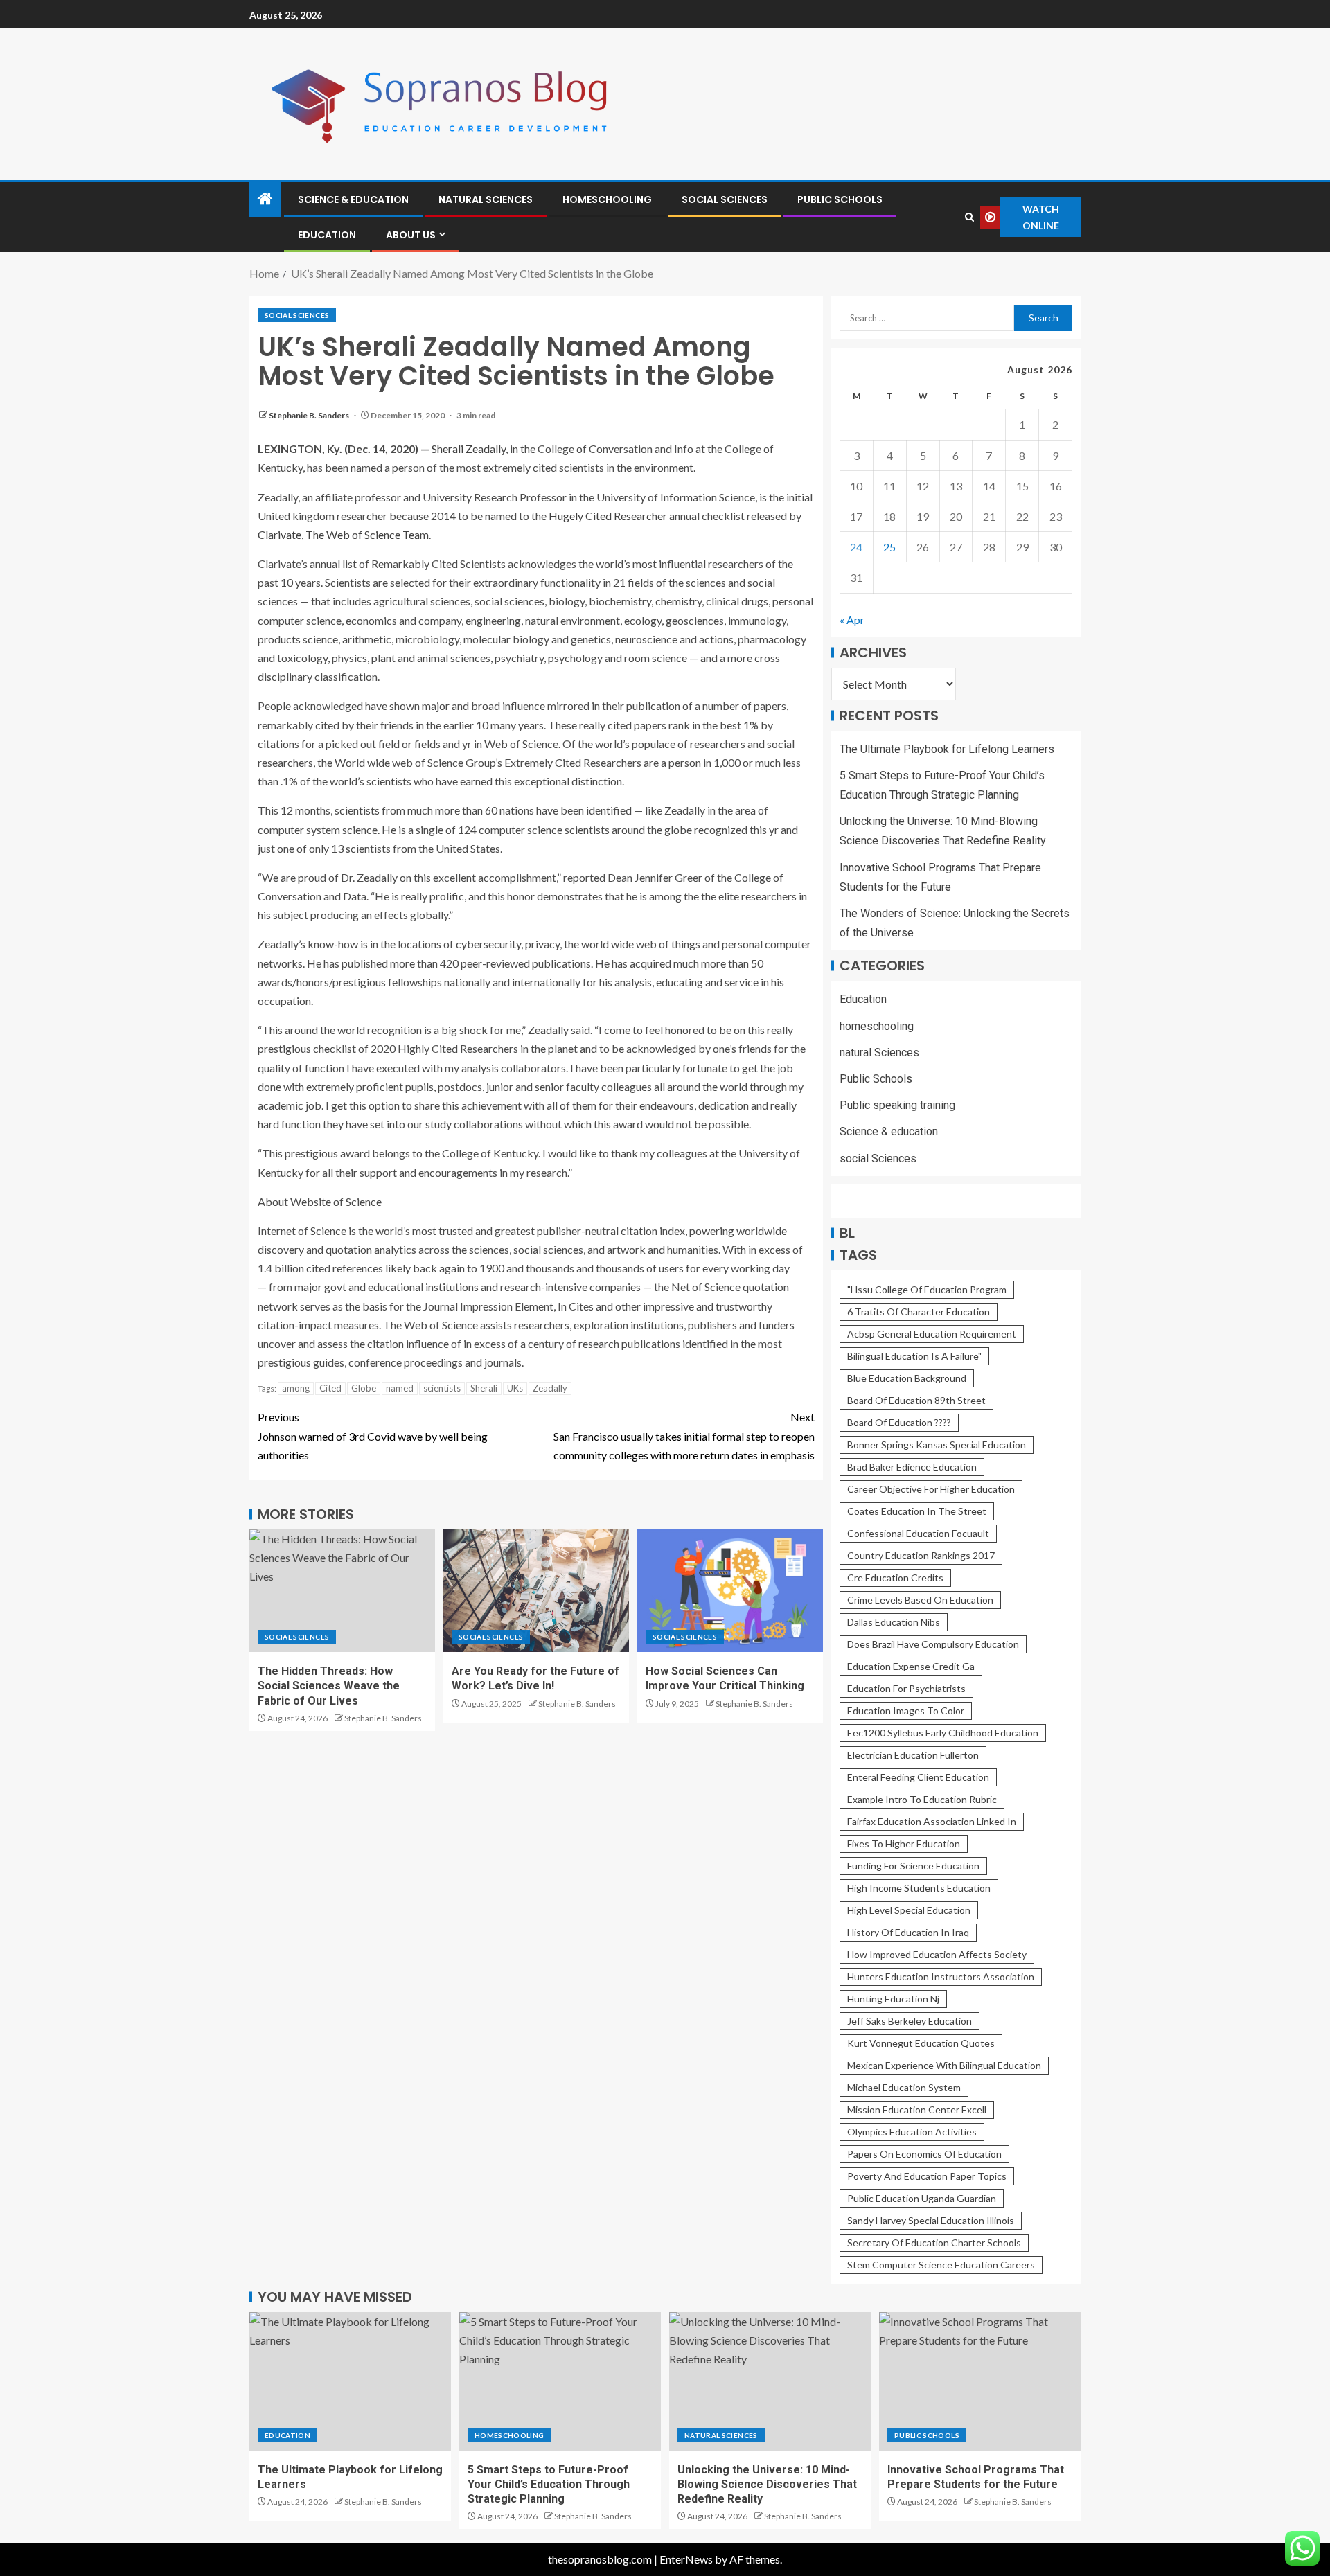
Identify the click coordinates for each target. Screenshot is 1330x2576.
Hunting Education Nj (893, 1999)
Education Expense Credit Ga (911, 1666)
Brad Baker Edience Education (912, 1467)
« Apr (852, 620)
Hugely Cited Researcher (608, 516)
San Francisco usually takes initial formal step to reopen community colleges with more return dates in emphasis (684, 1436)
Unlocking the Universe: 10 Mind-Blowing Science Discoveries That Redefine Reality (767, 2485)
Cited (330, 1388)
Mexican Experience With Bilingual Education (944, 2065)
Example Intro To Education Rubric (922, 1799)
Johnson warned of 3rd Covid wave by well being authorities (373, 1436)
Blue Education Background (907, 1378)
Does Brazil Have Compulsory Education (933, 1644)
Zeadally (550, 1388)
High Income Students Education (919, 1888)
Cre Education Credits (895, 1578)
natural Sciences (486, 199)
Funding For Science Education (913, 1866)
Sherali (484, 1388)
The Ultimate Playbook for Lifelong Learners (947, 749)
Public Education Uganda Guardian (922, 2198)
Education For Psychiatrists (906, 1688)
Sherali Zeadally (469, 448)
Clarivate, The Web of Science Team (343, 534)
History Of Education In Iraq (908, 1932)
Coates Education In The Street (917, 1511)
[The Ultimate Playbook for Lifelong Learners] (350, 2381)
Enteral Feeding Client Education (918, 1777)
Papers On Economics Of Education (924, 2154)
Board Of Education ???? (899, 1422)
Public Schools (840, 199)
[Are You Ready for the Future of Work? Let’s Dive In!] (536, 1591)
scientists (442, 1388)
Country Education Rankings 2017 (921, 1555)
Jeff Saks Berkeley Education (910, 2021)
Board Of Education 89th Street (916, 1400)
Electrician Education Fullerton (913, 1755)
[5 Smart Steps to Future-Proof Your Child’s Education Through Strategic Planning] (560, 2381)
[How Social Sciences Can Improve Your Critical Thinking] (730, 1591)
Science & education (353, 199)
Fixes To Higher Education (904, 1844)
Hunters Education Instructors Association (941, 1977)
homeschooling (607, 199)
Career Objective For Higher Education (931, 1489)
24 (856, 547)
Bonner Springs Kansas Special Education (937, 1445)
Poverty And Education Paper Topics (927, 2176)
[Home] (265, 199)
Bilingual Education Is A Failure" (914, 1356)
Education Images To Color (906, 1711)
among (296, 1388)
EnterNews (686, 2559)
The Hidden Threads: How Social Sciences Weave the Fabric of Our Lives (329, 1686)
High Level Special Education (909, 1910)
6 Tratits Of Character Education (919, 1312)
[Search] (969, 217)
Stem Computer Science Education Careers (941, 2265)
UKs (515, 1388)
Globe (364, 1388)
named (400, 1388)
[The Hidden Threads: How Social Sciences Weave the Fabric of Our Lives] (342, 1591)
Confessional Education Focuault (918, 1533)
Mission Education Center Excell (917, 2109)
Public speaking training (897, 1105)
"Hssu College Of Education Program (927, 1289)
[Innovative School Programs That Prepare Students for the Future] (980, 2381)
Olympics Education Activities (912, 2132)
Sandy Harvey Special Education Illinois (931, 2220)
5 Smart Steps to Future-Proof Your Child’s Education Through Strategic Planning (549, 2485)
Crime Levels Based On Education (920, 1600)
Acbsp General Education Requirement (932, 1334)
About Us (411, 235)
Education (327, 235)
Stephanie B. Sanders (310, 415)
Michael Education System (904, 2087)
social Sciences (725, 199)
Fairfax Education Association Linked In (932, 1821)
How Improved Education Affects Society (937, 1954)
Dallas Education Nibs (894, 1622)
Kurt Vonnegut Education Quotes (921, 2043)
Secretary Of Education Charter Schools (934, 2242)
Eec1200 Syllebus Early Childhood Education (943, 1733)
